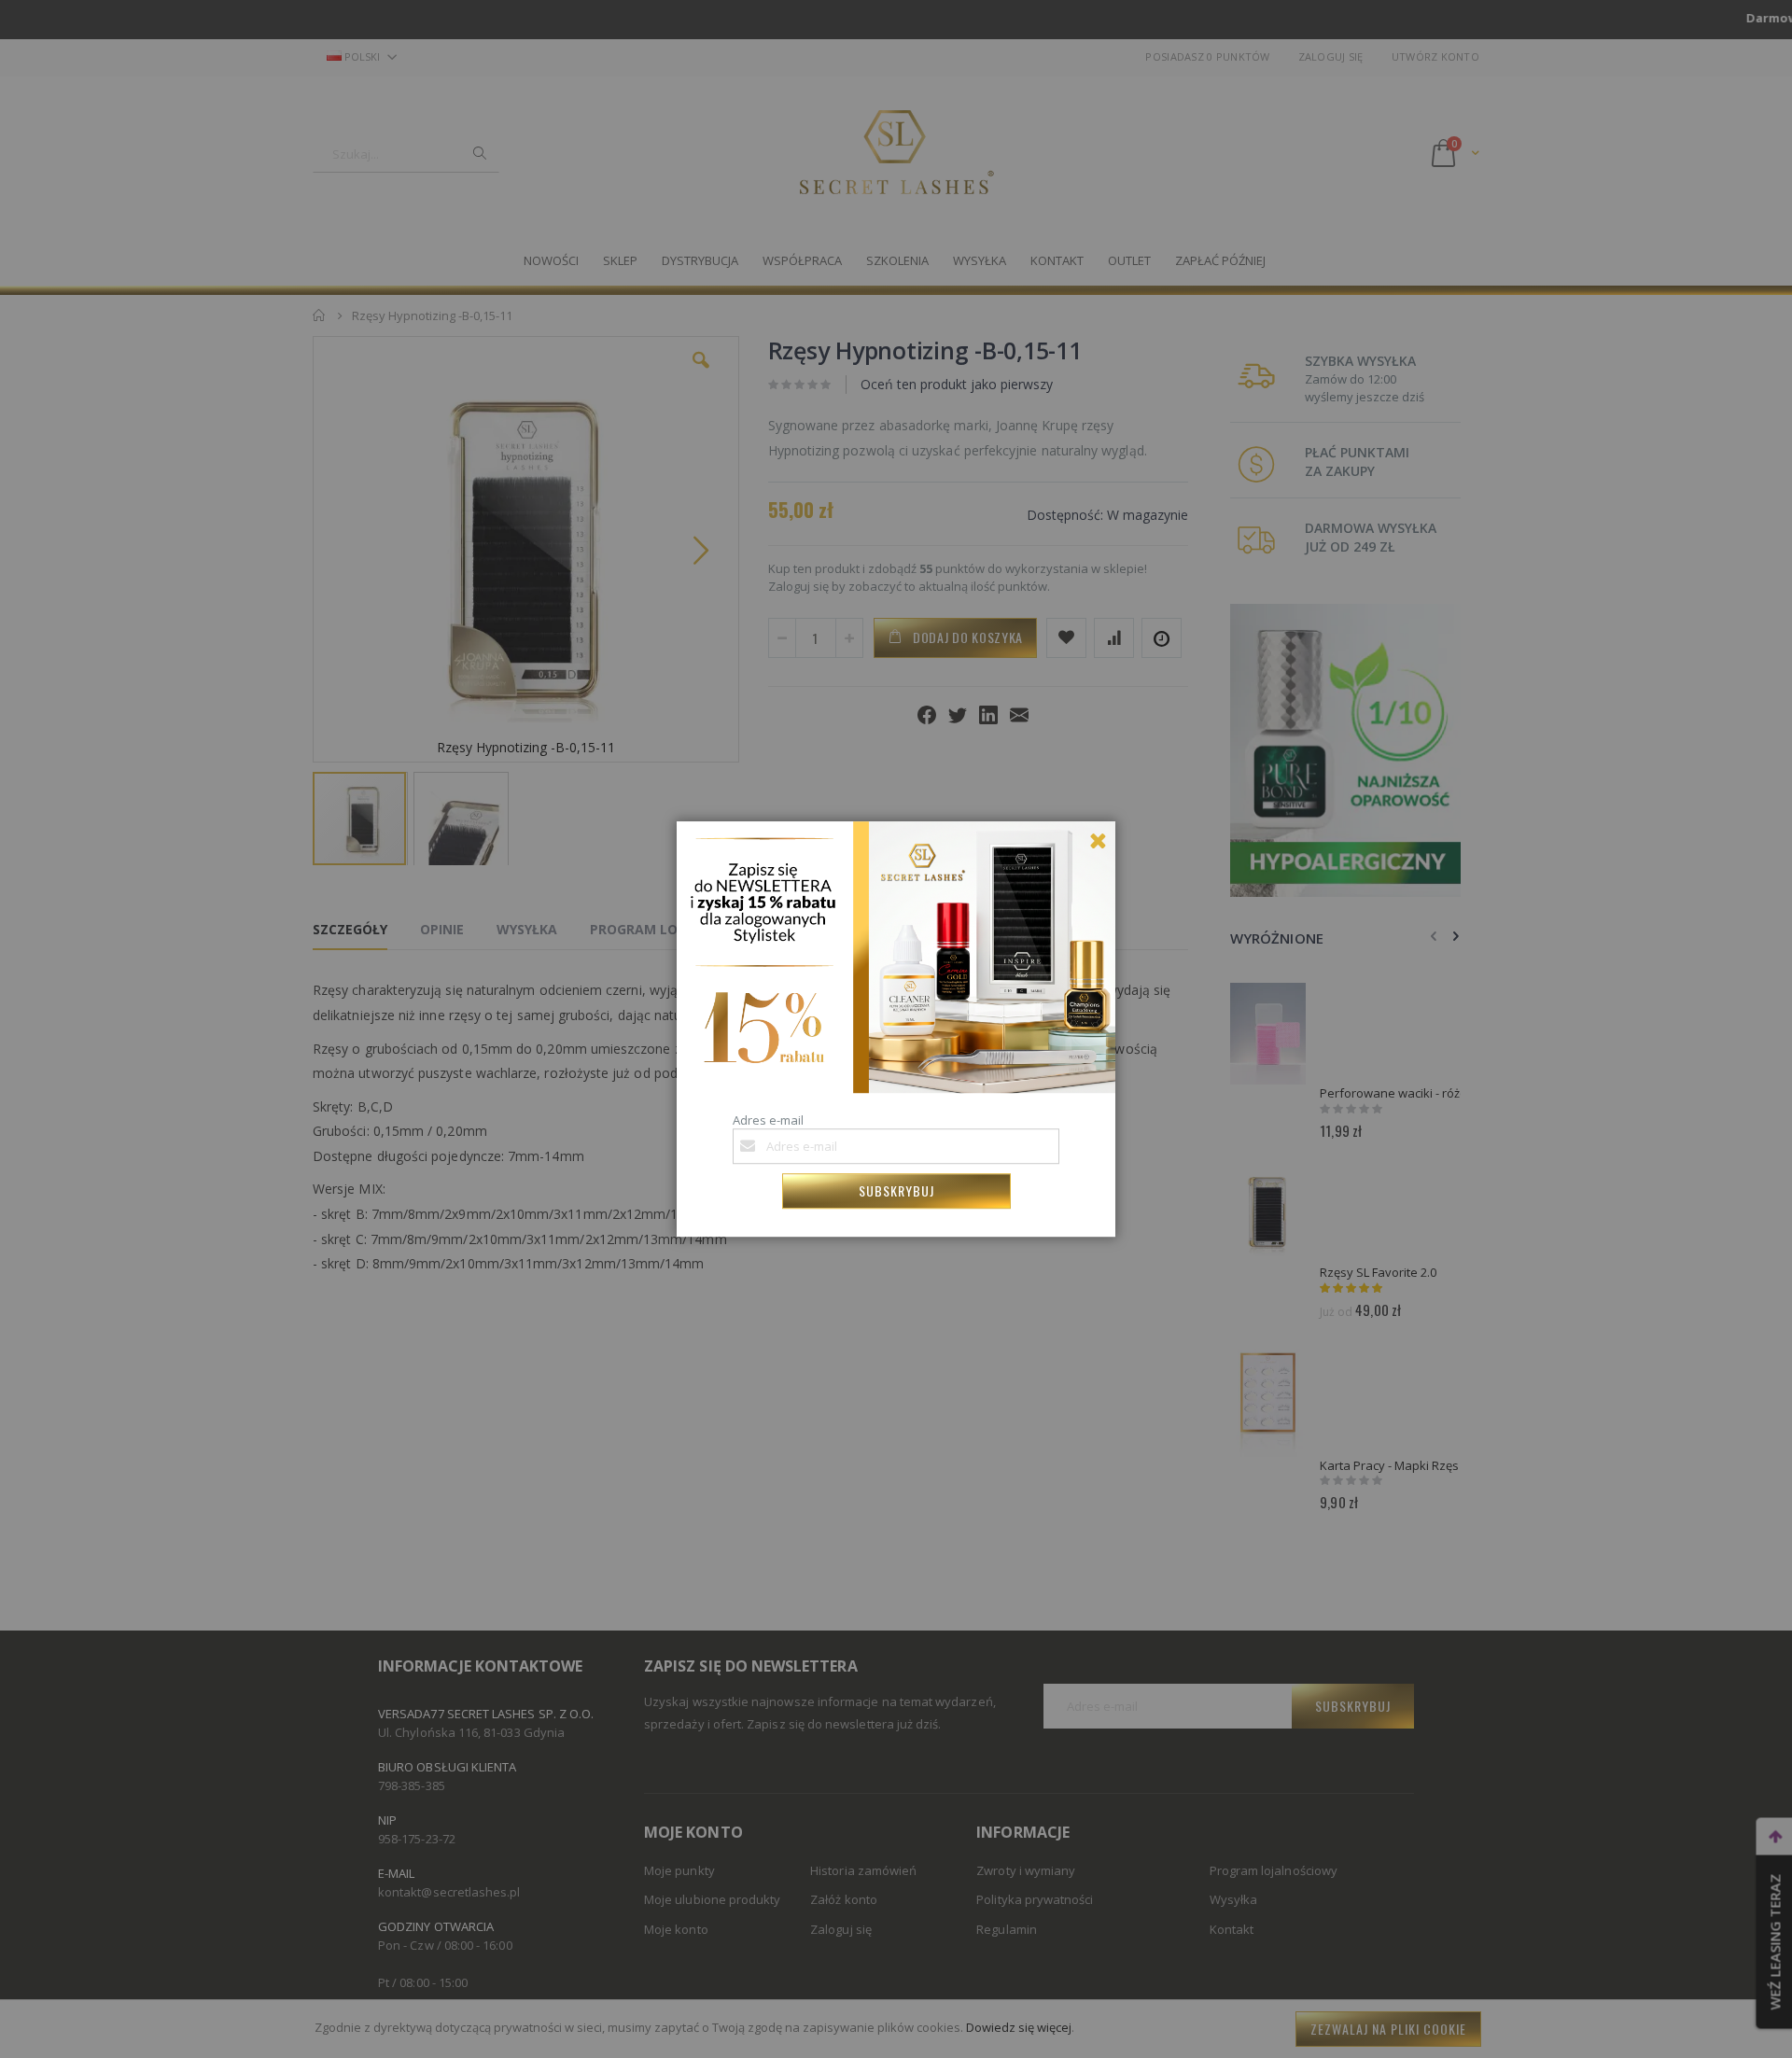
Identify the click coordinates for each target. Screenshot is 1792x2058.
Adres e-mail (768, 1120)
